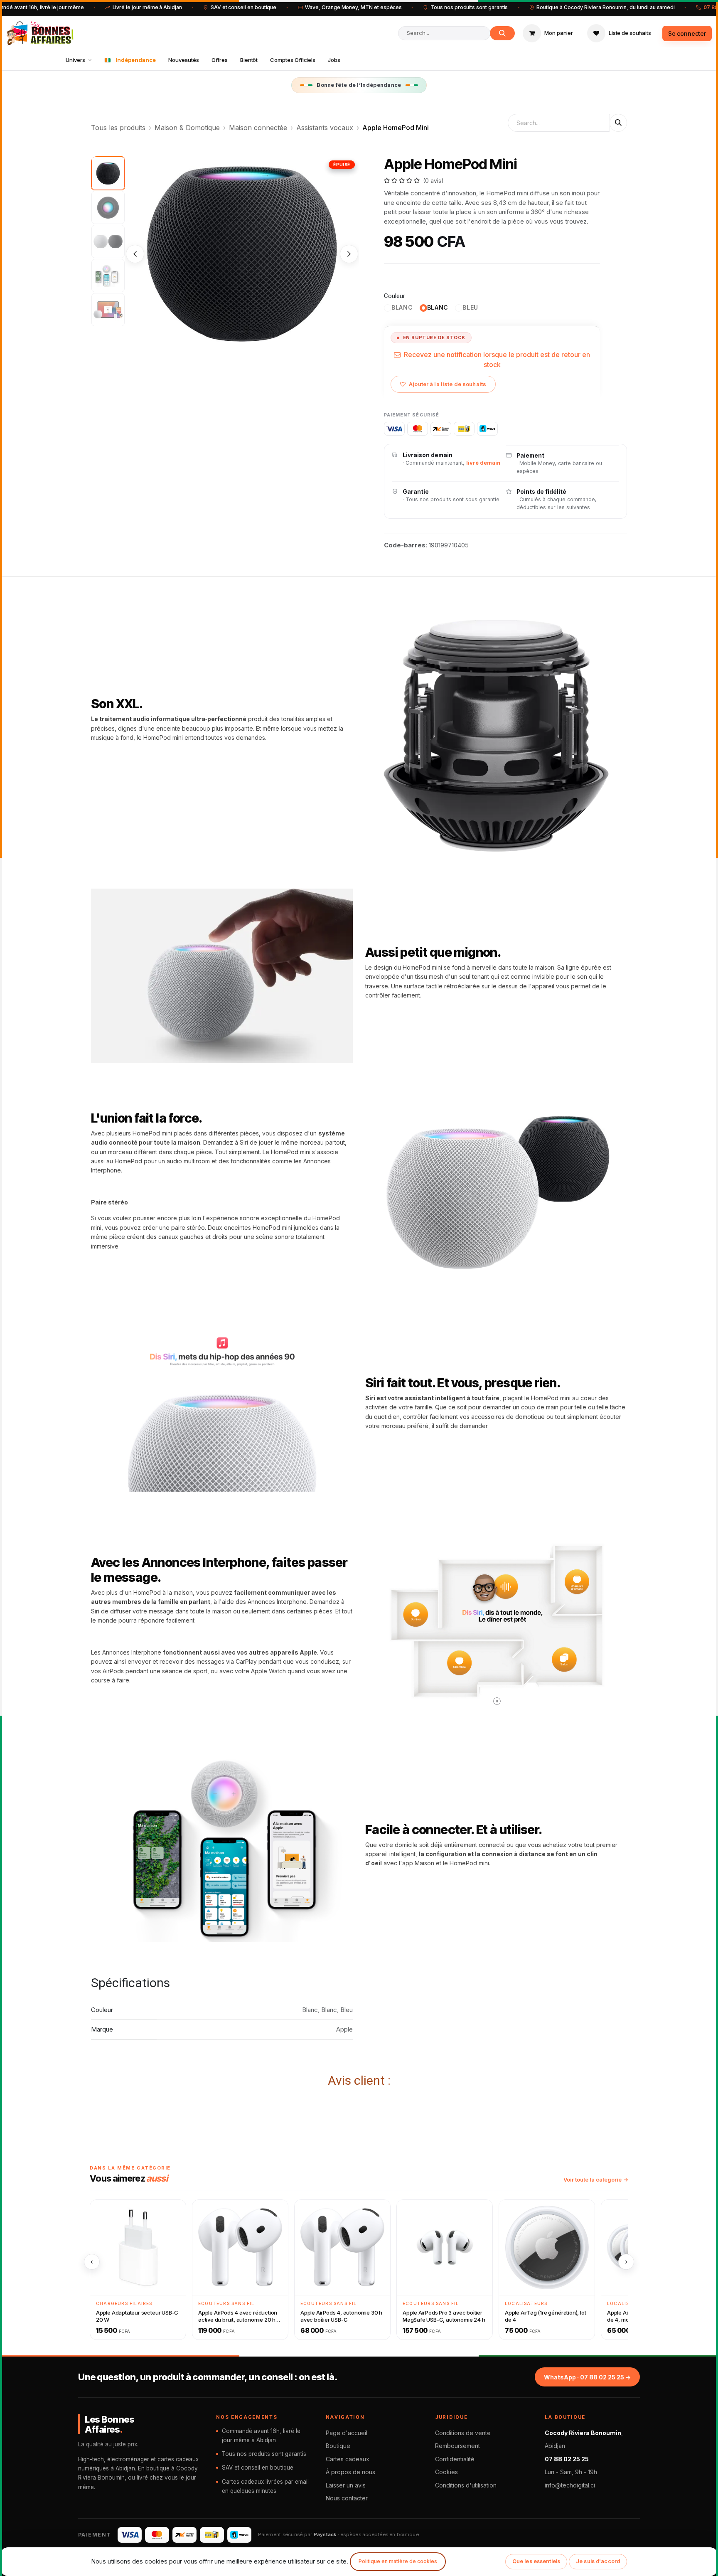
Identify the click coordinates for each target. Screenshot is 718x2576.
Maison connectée (258, 128)
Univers (75, 60)
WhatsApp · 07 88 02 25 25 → (587, 2377)
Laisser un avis (346, 2485)
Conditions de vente (463, 2433)
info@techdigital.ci (570, 2485)
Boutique (338, 2446)
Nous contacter (347, 2498)
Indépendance (136, 60)
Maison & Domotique (187, 128)
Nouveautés (184, 60)
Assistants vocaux (325, 128)
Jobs (334, 60)
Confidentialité (455, 2459)
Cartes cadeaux (348, 2459)
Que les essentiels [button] (536, 2561)
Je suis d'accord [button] (598, 2561)
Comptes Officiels (293, 60)
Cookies (446, 2472)
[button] (135, 254)
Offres (220, 60)
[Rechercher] (502, 33)
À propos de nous (350, 2472)
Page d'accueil (347, 2433)
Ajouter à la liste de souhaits (448, 384)
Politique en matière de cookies (398, 2561)
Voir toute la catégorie (593, 2180)
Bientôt (249, 60)
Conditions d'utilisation (466, 2485)
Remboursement (457, 2446)
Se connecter (687, 33)
